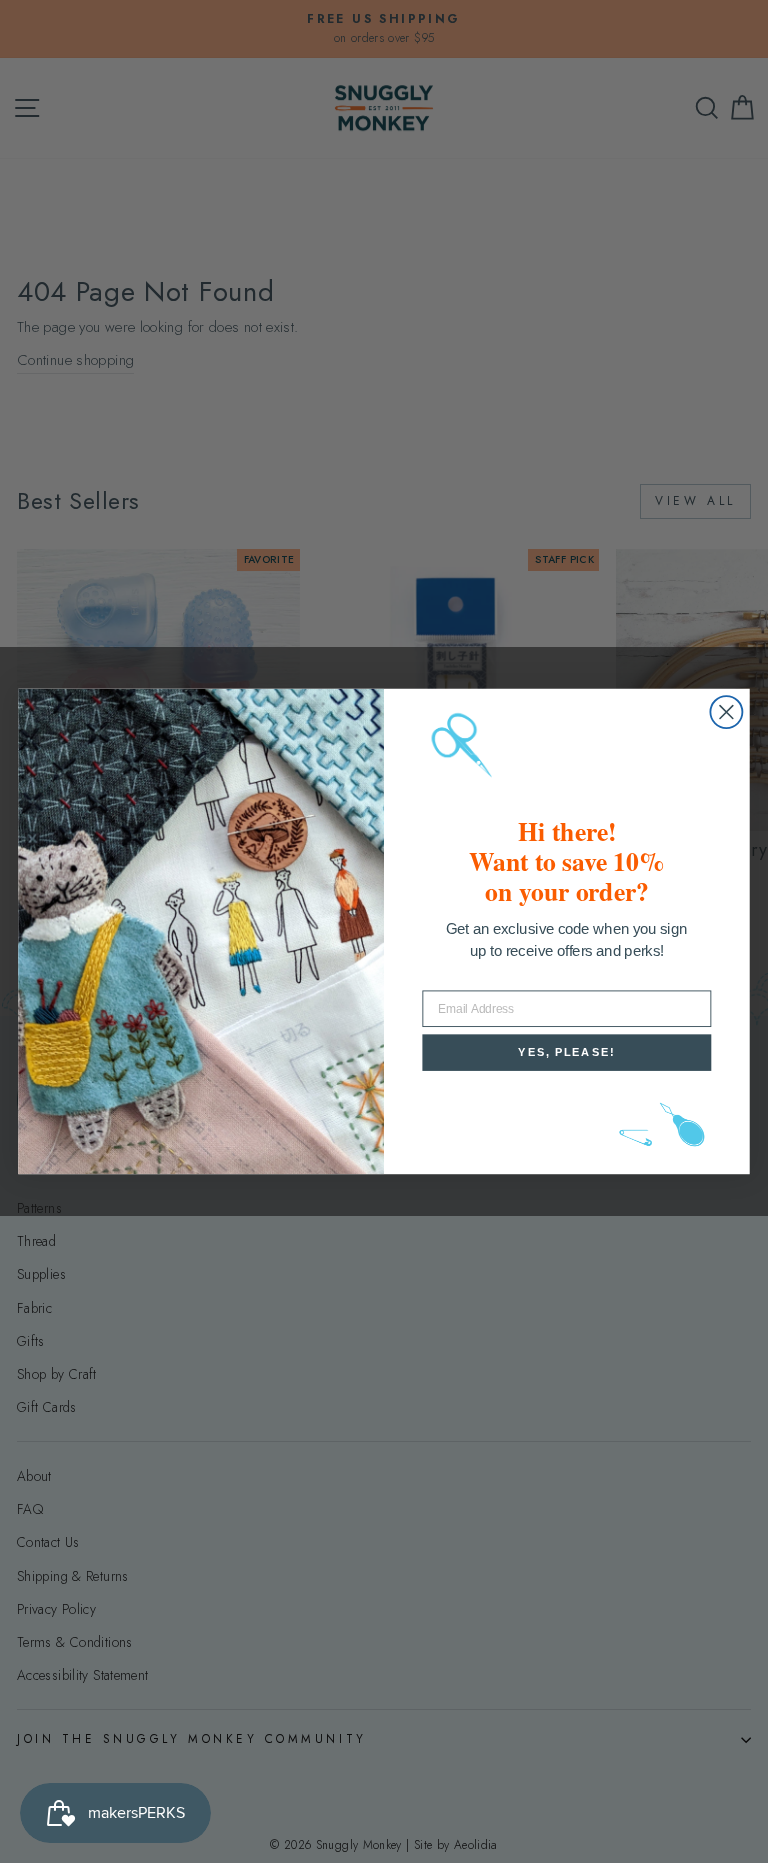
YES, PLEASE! (566, 1052)
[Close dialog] (726, 712)
